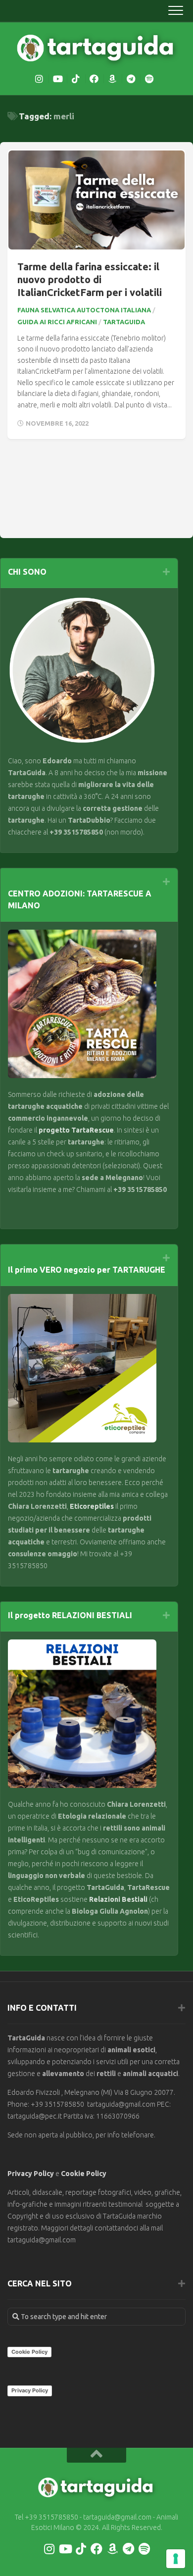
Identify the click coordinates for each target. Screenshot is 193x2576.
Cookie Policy (84, 2174)
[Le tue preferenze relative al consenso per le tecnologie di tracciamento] (176, 2559)
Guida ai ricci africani (57, 322)
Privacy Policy (31, 2174)
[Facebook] (94, 79)
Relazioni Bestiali (118, 1899)
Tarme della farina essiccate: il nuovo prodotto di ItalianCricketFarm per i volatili (90, 279)
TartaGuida (124, 322)
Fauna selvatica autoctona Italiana (84, 310)
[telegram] (131, 79)
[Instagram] (39, 79)
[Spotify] (149, 79)
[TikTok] (76, 79)
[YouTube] (57, 79)
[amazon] (112, 79)
